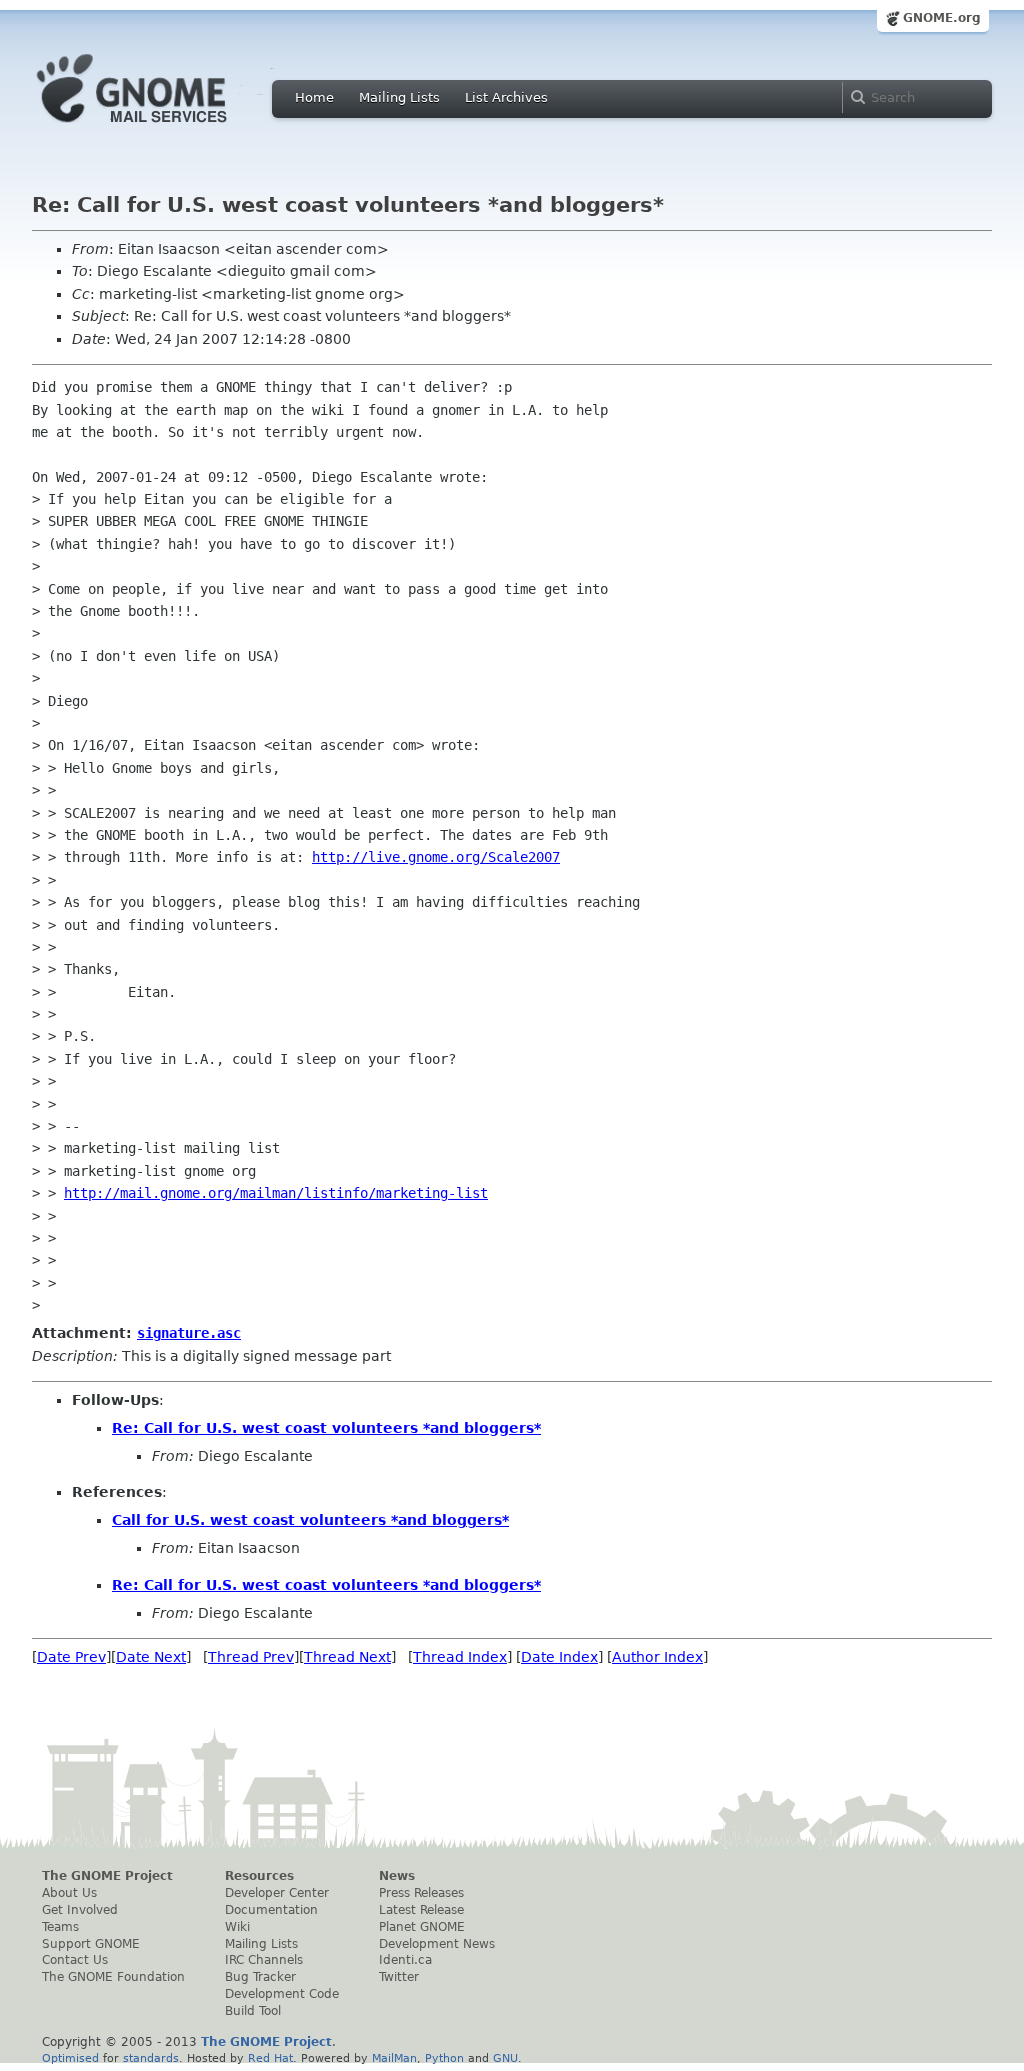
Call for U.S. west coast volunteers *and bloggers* (310, 1520)
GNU (505, 2058)
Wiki (237, 1927)
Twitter (399, 1977)
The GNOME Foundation (113, 1977)
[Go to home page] (162, 128)
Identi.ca (405, 1960)
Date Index (559, 1657)
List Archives (506, 97)
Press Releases (421, 1893)
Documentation (271, 1910)
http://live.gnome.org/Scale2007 (436, 857)
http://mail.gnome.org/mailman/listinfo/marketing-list (276, 1193)
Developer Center (277, 1893)
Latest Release (421, 1910)
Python (444, 2058)
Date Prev (71, 1657)
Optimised (70, 2058)
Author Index (657, 1657)
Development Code (282, 1994)
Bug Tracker (260, 1977)
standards (151, 2058)
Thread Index (460, 1657)
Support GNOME (91, 1944)
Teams (60, 1927)
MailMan (394, 2058)
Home (314, 97)
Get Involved (80, 1910)
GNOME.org (942, 18)
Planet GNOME (422, 1927)
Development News (437, 1944)
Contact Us (75, 1960)
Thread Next (347, 1657)
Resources (259, 1876)
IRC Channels (264, 1960)
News (397, 1876)
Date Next (151, 1657)
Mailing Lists (399, 97)
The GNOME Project (107, 1876)
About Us (69, 1893)
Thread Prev (251, 1657)
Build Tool (253, 2011)
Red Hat (270, 2058)
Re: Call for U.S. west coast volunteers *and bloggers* (326, 1428)
